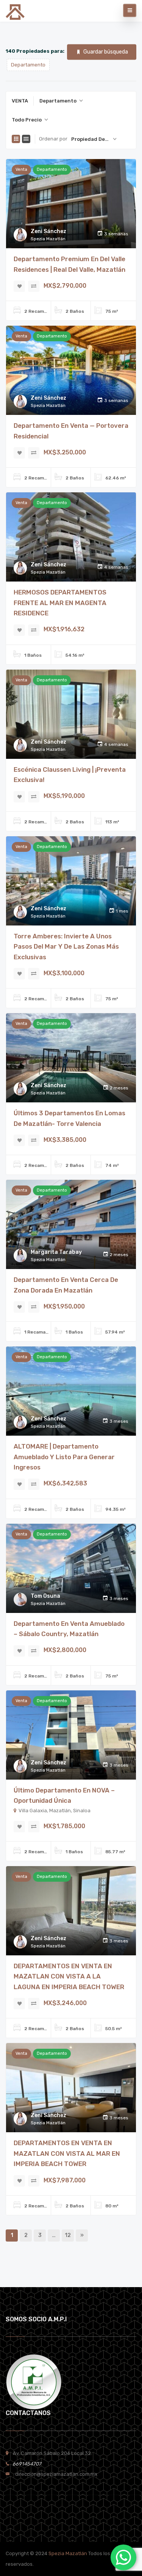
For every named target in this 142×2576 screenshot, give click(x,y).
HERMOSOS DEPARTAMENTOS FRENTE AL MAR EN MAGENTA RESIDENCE (60, 603)
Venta (21, 169)
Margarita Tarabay (56, 1252)
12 (68, 2235)
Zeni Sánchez (48, 231)
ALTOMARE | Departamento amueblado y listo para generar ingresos (64, 1457)
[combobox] (61, 101)
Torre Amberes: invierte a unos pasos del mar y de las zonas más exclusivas (66, 947)
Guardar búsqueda (106, 52)
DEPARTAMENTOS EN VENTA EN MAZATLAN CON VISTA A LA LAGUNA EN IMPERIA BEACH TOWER (69, 1976)
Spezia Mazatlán (68, 2553)
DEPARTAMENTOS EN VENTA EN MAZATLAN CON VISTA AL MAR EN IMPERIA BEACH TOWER (67, 2153)
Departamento (52, 169)
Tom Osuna (45, 1596)
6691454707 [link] (25, 2464)
